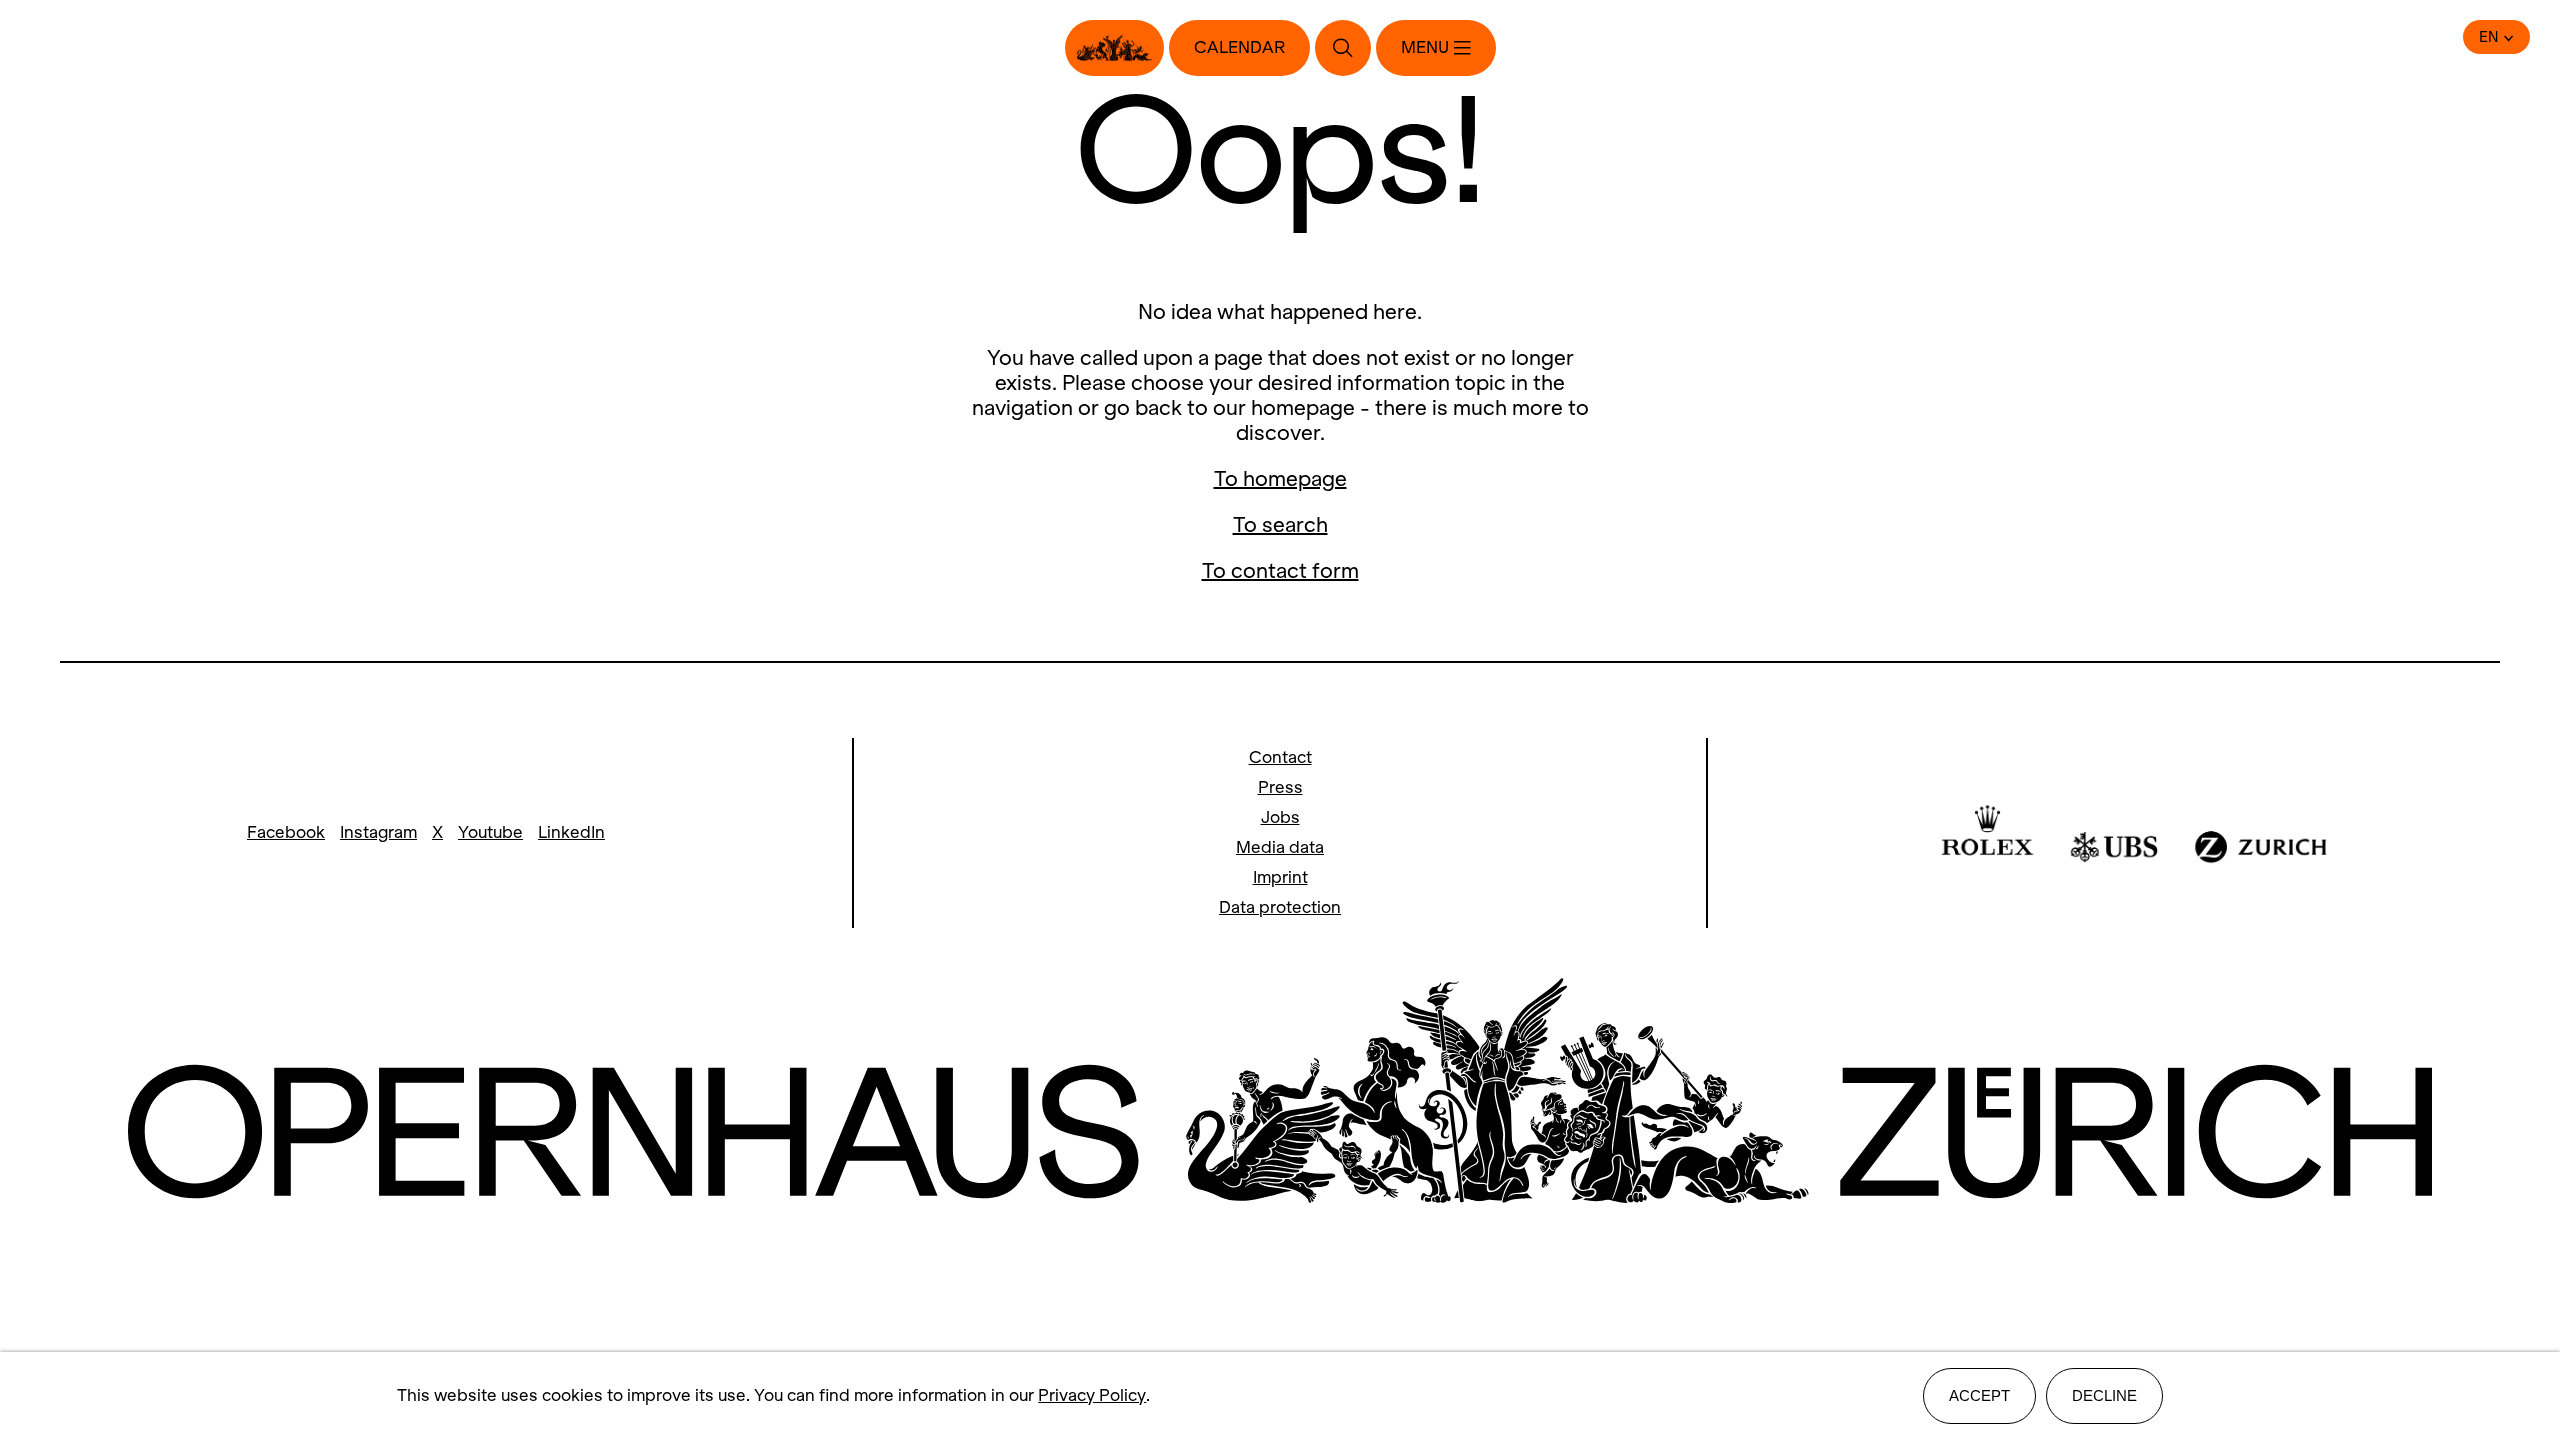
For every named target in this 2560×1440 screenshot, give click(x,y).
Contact (1280, 757)
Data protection (1280, 907)
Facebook (286, 832)
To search (1280, 524)
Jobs (1280, 817)
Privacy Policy (1092, 1395)
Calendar (1239, 47)
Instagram (378, 832)
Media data (1280, 847)
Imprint (1280, 877)
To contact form (1280, 570)
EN (2489, 37)
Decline (2104, 1395)
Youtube (490, 832)
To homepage (1280, 478)
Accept (1979, 1395)
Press (1280, 787)
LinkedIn (571, 832)
